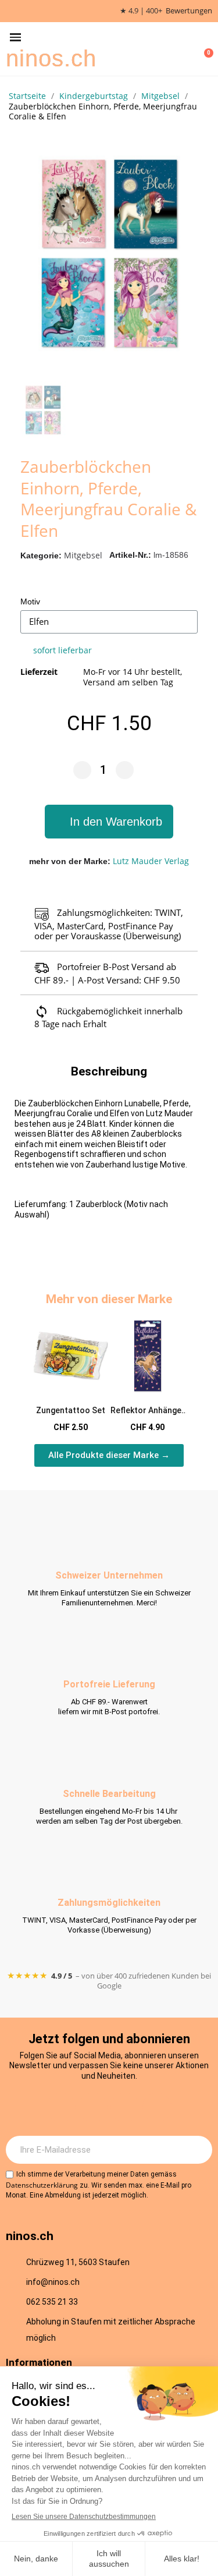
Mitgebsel (83, 555)
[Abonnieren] (197, 2150)
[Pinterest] (157, 2107)
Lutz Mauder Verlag (151, 861)
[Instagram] (61, 2107)
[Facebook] (93, 2107)
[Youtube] (125, 2107)
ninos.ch (51, 58)
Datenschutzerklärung (42, 2185)
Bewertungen (189, 11)
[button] (15, 38)
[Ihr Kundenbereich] (187, 49)
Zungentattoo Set (71, 1410)
